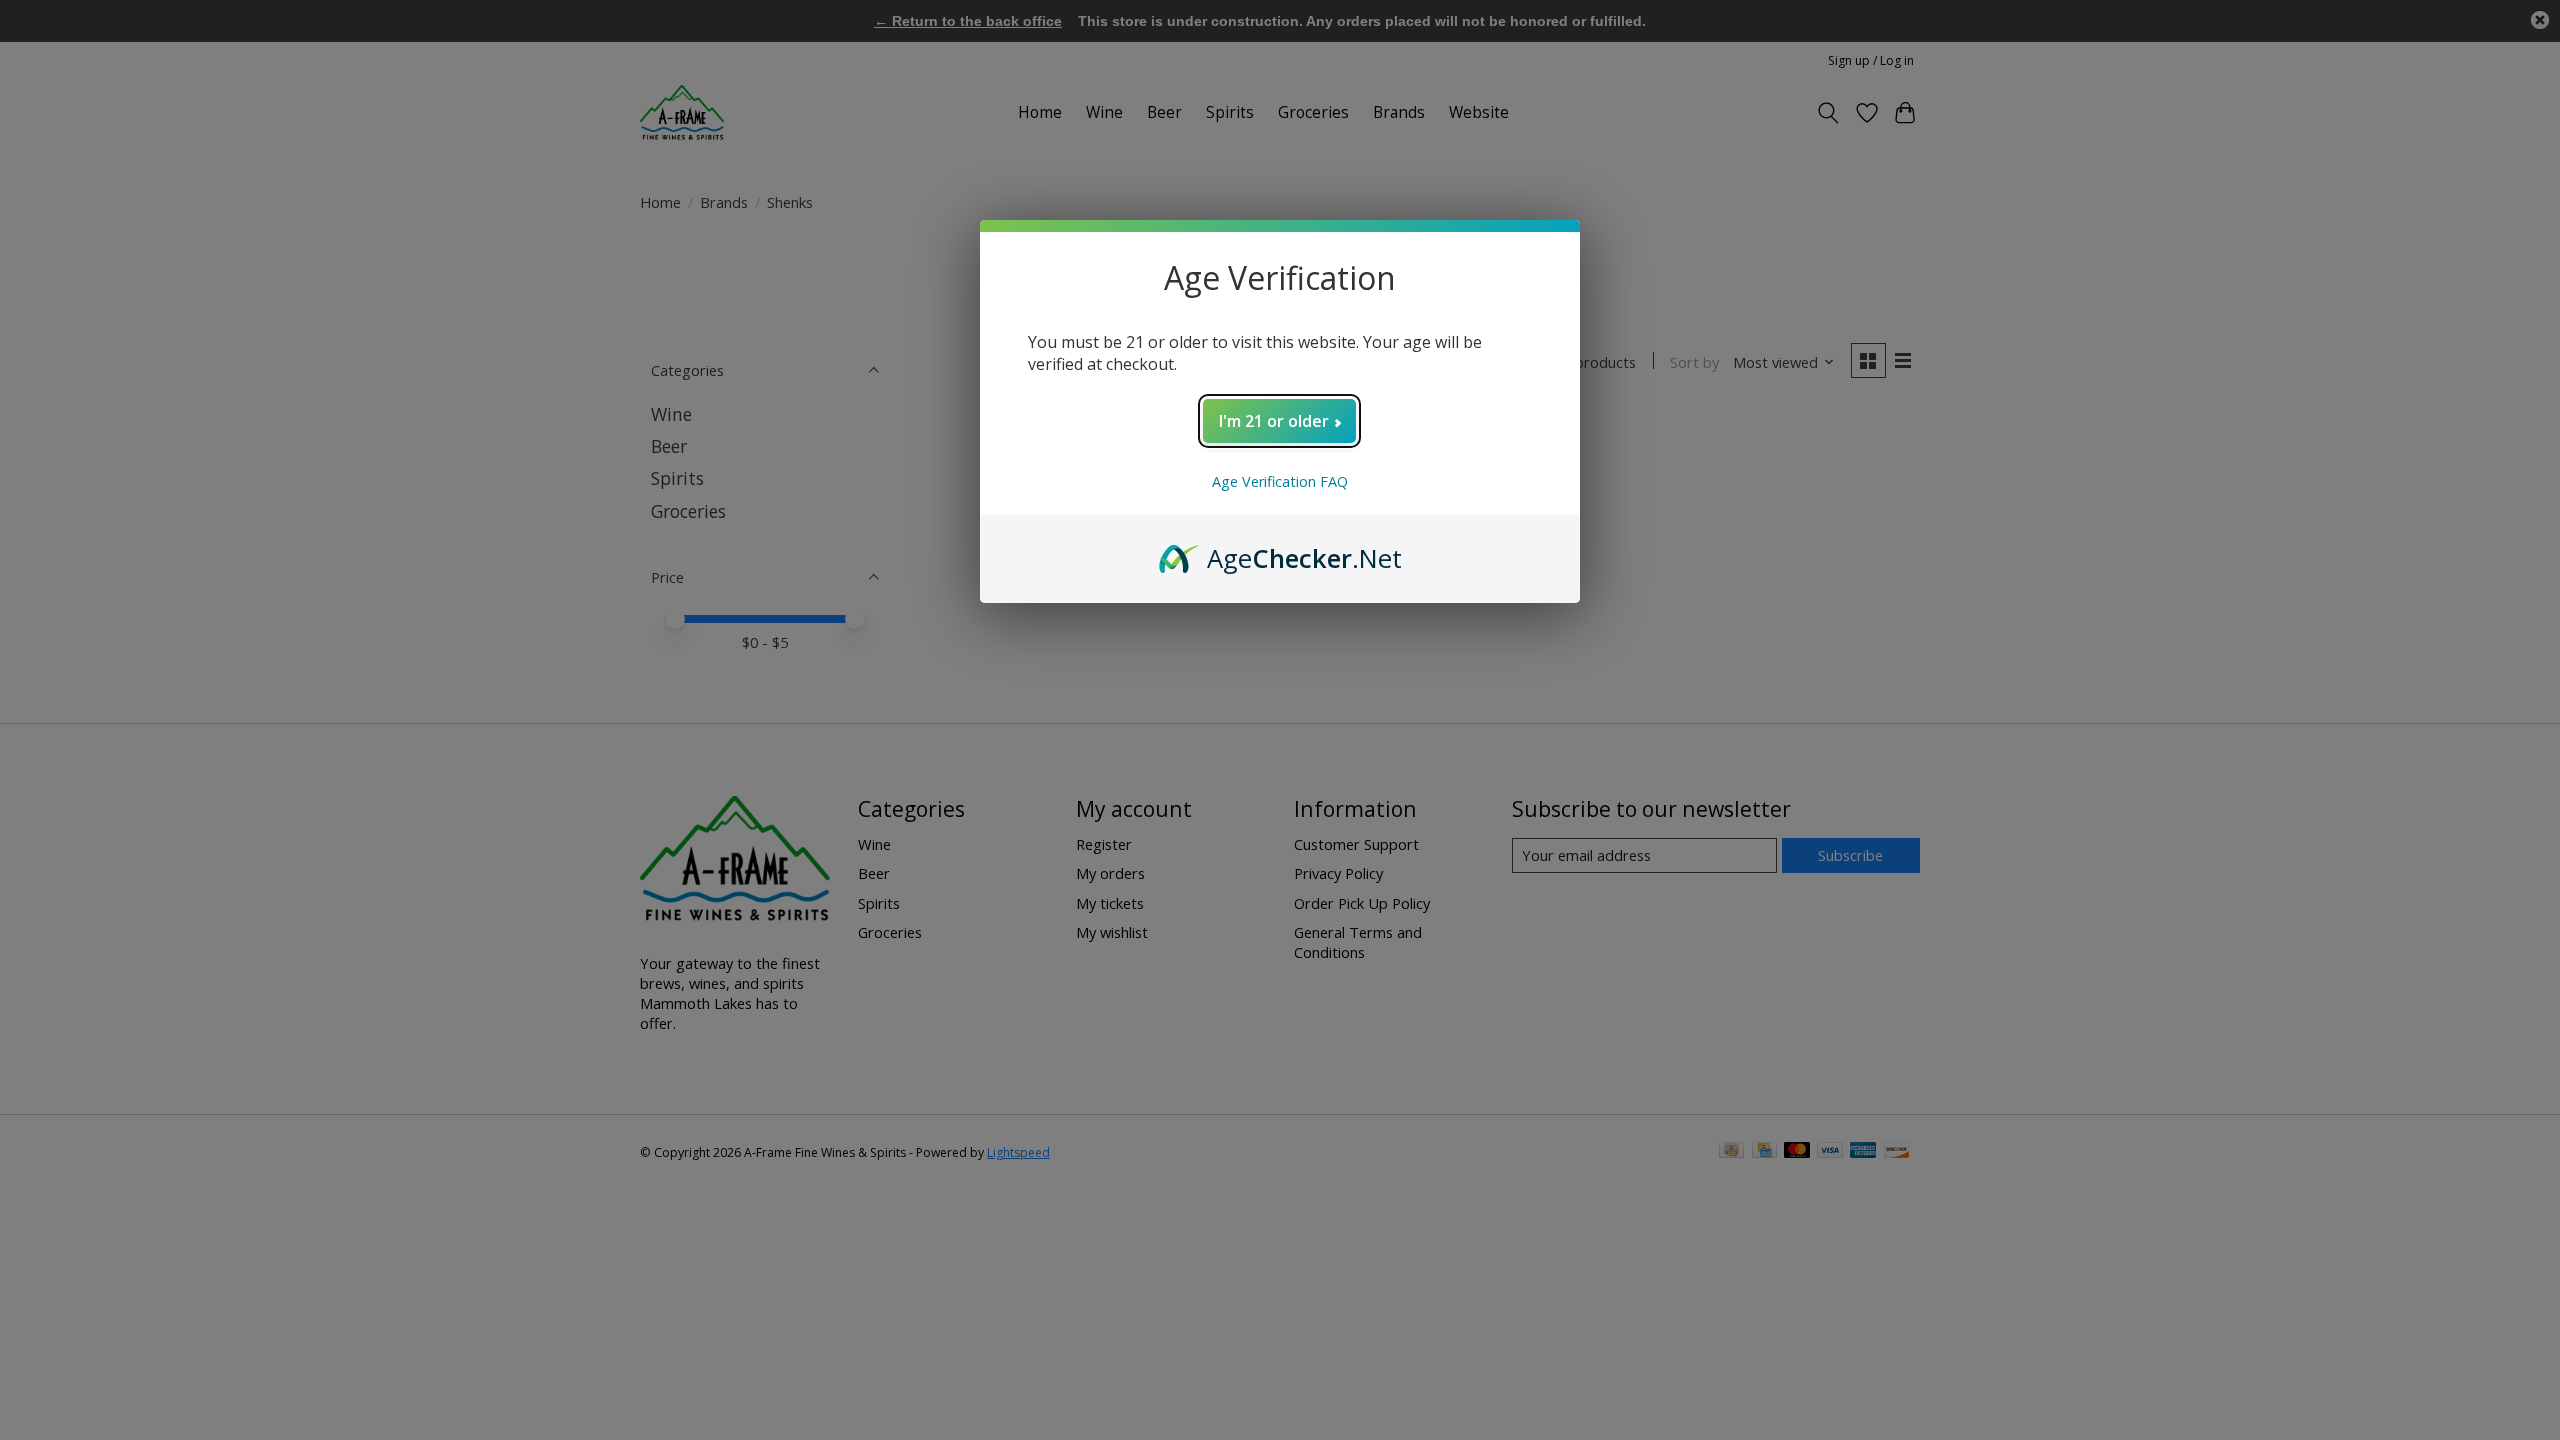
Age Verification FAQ (1280, 481)
